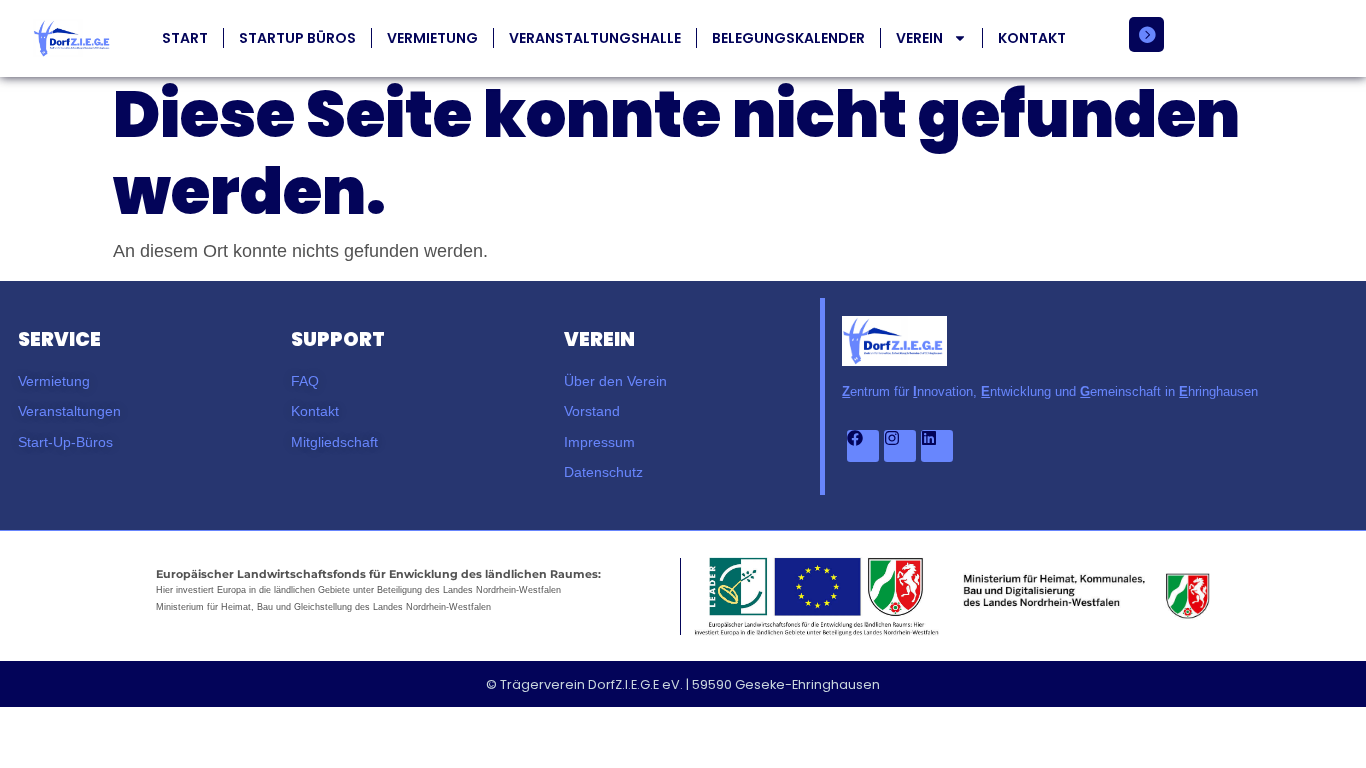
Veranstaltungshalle (595, 38)
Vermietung (432, 38)
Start (185, 38)
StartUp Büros (297, 38)
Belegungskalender (788, 38)
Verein (919, 38)
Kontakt (1032, 38)
